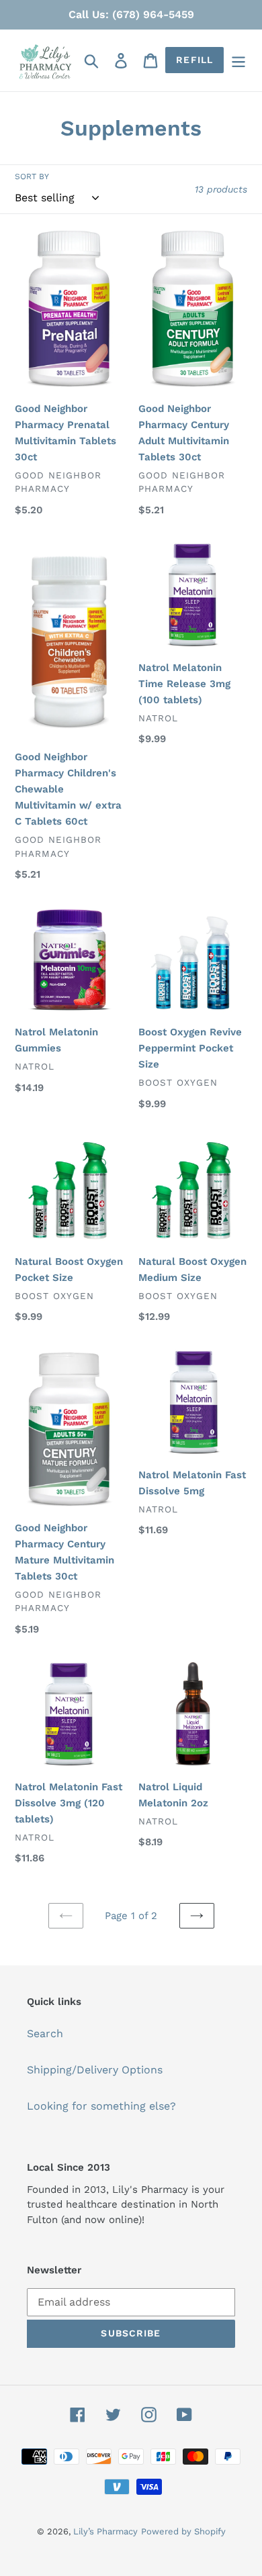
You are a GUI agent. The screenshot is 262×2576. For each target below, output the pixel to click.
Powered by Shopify (183, 2531)
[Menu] (238, 61)
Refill (194, 60)
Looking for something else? (101, 2106)
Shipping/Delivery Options (95, 2070)
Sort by (32, 176)
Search (45, 2033)
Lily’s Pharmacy (105, 2531)
